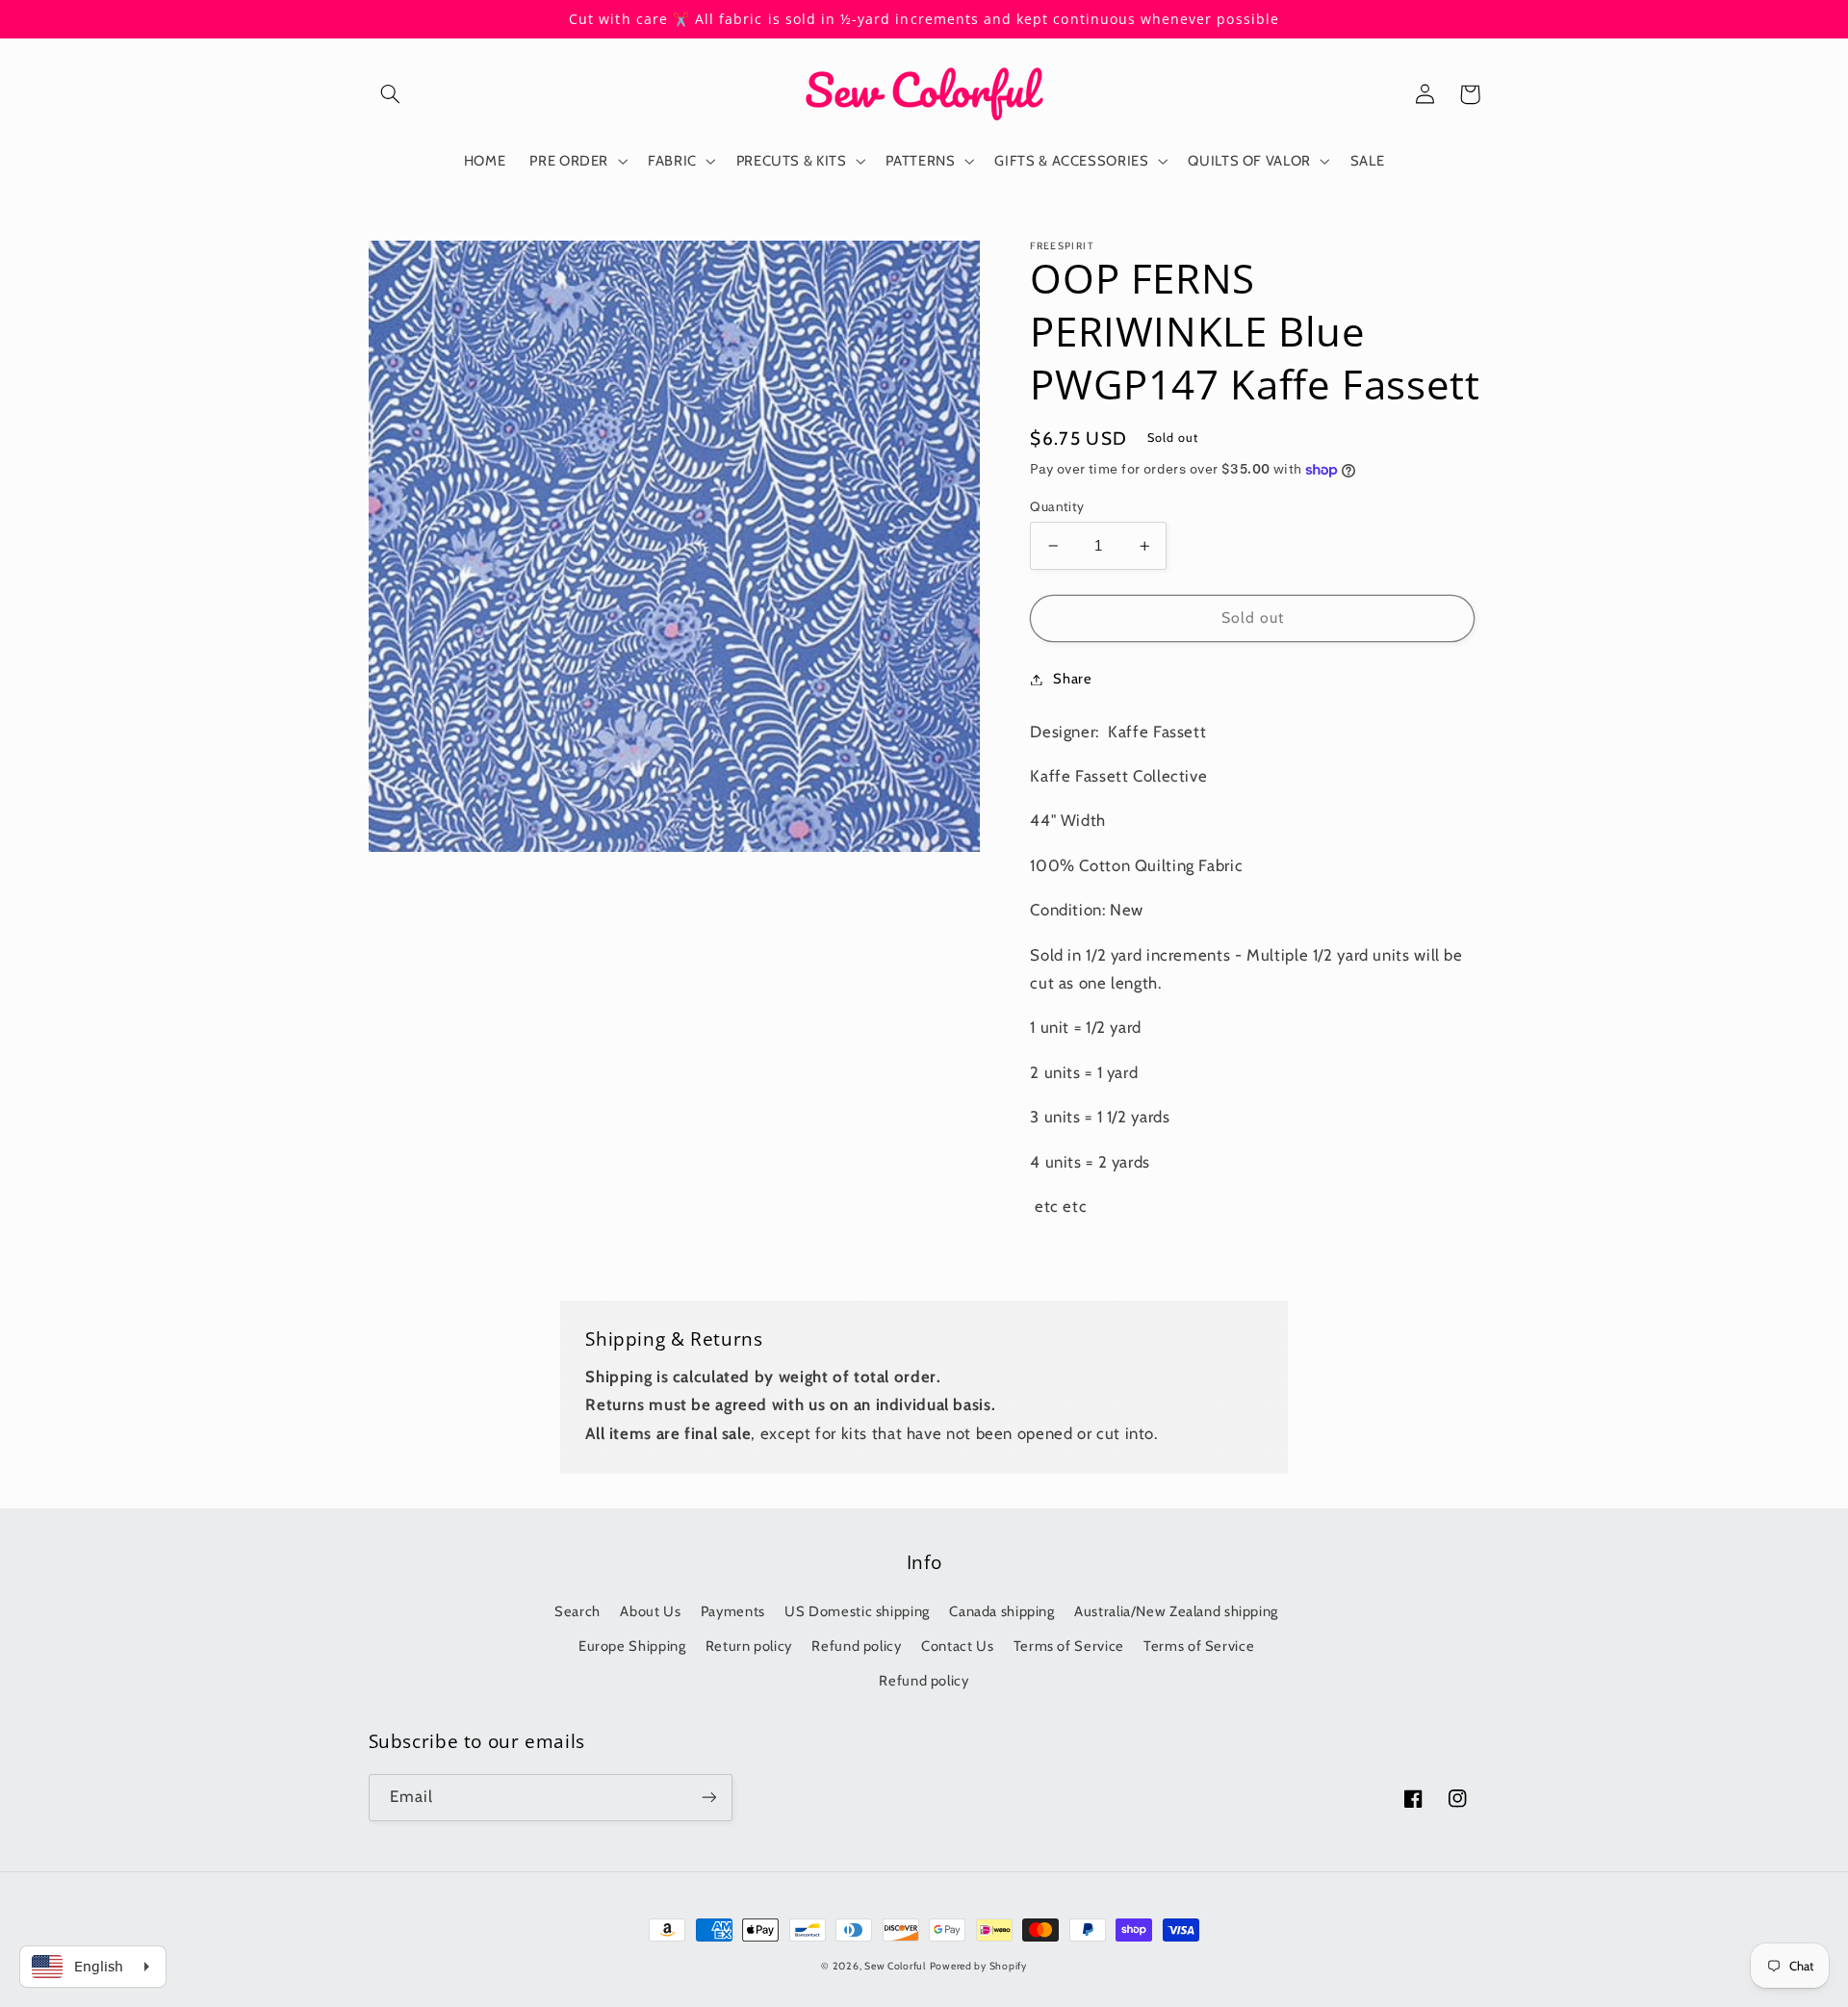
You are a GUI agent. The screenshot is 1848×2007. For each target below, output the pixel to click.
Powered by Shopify (978, 1966)
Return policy (749, 1646)
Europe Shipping (632, 1646)
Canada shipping (1001, 1611)
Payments (733, 1611)
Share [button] (1072, 679)
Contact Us (957, 1646)
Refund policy (856, 1646)
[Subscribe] (708, 1798)
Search (577, 1611)
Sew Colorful (895, 1966)
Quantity (1057, 506)
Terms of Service (1069, 1646)
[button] (391, 94)
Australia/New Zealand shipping (1176, 1611)
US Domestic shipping (857, 1611)
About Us (650, 1611)
